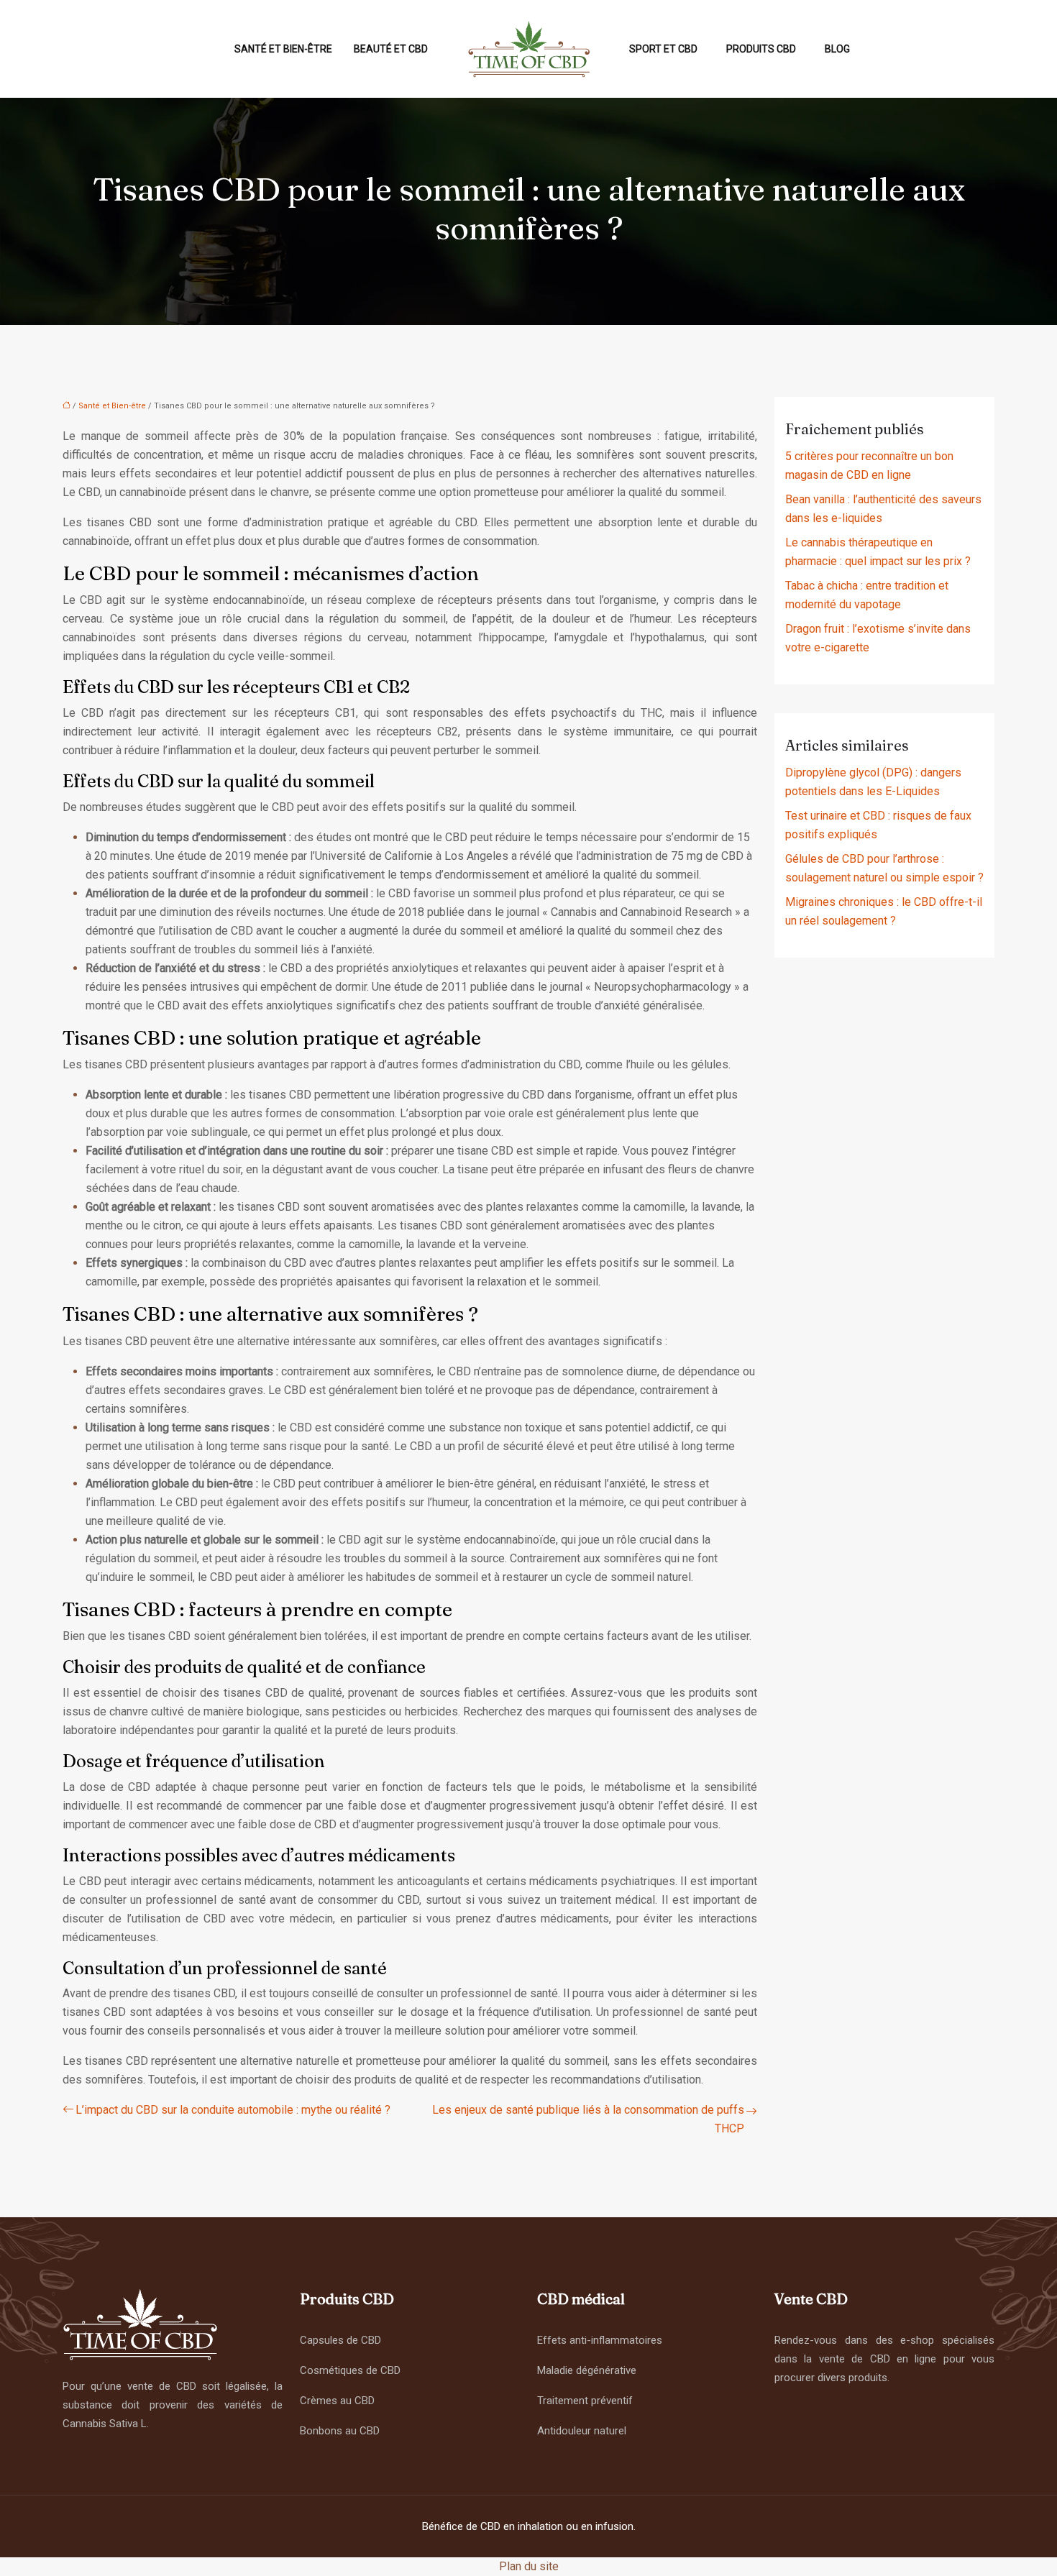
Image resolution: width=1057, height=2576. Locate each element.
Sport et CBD (663, 49)
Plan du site (529, 2566)
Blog (837, 49)
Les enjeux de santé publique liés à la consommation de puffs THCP (588, 2119)
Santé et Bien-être (283, 49)
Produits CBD (761, 49)
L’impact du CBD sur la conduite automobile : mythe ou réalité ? (233, 2110)
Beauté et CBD (391, 49)
